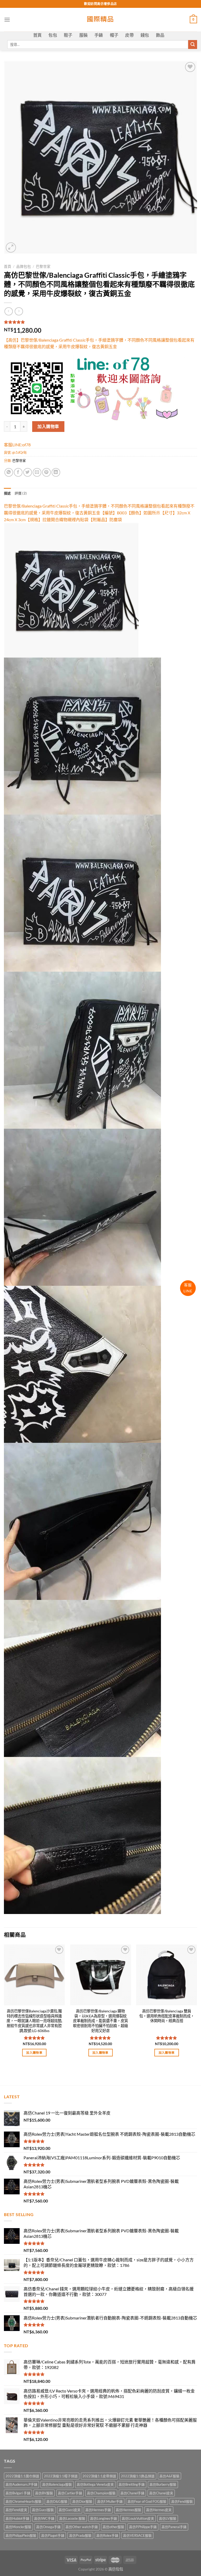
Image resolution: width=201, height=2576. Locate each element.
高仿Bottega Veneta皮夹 (95, 2484)
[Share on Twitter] (28, 472)
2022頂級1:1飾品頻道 (138, 2476)
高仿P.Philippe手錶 (143, 2527)
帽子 (114, 35)
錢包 (145, 35)
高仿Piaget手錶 (53, 2535)
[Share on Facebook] (18, 472)
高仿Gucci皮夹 (70, 2510)
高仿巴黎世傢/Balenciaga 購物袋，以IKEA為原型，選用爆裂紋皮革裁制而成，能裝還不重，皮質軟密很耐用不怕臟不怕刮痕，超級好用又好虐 (100, 2021)
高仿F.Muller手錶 (110, 2501)
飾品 (160, 35)
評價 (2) (21, 493)
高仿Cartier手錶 (70, 2493)
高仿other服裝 (113, 2527)
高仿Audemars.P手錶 (21, 2484)
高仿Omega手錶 (48, 2527)
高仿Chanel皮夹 (161, 2493)
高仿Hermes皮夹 (159, 2510)
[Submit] (193, 44)
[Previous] (4, 2005)
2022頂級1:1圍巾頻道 (22, 2476)
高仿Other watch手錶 (82, 2527)
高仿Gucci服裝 (43, 2510)
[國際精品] (101, 20)
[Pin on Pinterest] (46, 472)
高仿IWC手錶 (44, 2518)
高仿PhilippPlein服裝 (21, 2535)
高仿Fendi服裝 (182, 2501)
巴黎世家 (43, 266)
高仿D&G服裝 (57, 2501)
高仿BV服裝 (44, 2493)
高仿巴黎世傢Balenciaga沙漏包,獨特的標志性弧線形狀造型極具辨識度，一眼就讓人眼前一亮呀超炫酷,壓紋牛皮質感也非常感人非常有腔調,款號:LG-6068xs (34, 2021)
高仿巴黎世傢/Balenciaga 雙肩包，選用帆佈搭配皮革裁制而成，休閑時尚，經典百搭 (167, 2016)
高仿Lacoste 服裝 (72, 2518)
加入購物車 (48, 426)
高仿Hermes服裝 (129, 2510)
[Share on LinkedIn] (56, 472)
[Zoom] (11, 247)
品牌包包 (24, 266)
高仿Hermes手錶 (98, 2510)
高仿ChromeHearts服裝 (24, 2501)
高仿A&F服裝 (169, 2476)
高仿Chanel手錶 (132, 2493)
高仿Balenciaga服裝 (57, 2484)
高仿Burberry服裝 (163, 2484)
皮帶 (129, 35)
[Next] (197, 2005)
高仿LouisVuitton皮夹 (138, 2518)
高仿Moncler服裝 (18, 2527)
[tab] (7, 493)
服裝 (84, 35)
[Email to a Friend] (37, 472)
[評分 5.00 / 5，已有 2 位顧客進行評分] (100, 322)
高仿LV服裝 (168, 2518)
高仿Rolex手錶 (107, 2535)
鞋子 (68, 35)
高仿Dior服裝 (82, 2501)
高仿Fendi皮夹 (16, 2510)
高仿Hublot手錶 (17, 2518)
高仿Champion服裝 (101, 2493)
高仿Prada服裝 (80, 2535)
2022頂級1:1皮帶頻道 (99, 2476)
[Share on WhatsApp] (9, 472)
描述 (7, 493)
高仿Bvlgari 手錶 (18, 2493)
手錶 (99, 35)
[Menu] (7, 20)
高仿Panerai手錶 (174, 2527)
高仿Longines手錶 (104, 2518)
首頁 (38, 35)
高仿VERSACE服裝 (137, 2535)
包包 (53, 35)
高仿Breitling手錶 (132, 2484)
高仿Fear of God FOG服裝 (147, 2501)
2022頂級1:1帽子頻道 (61, 2476)
